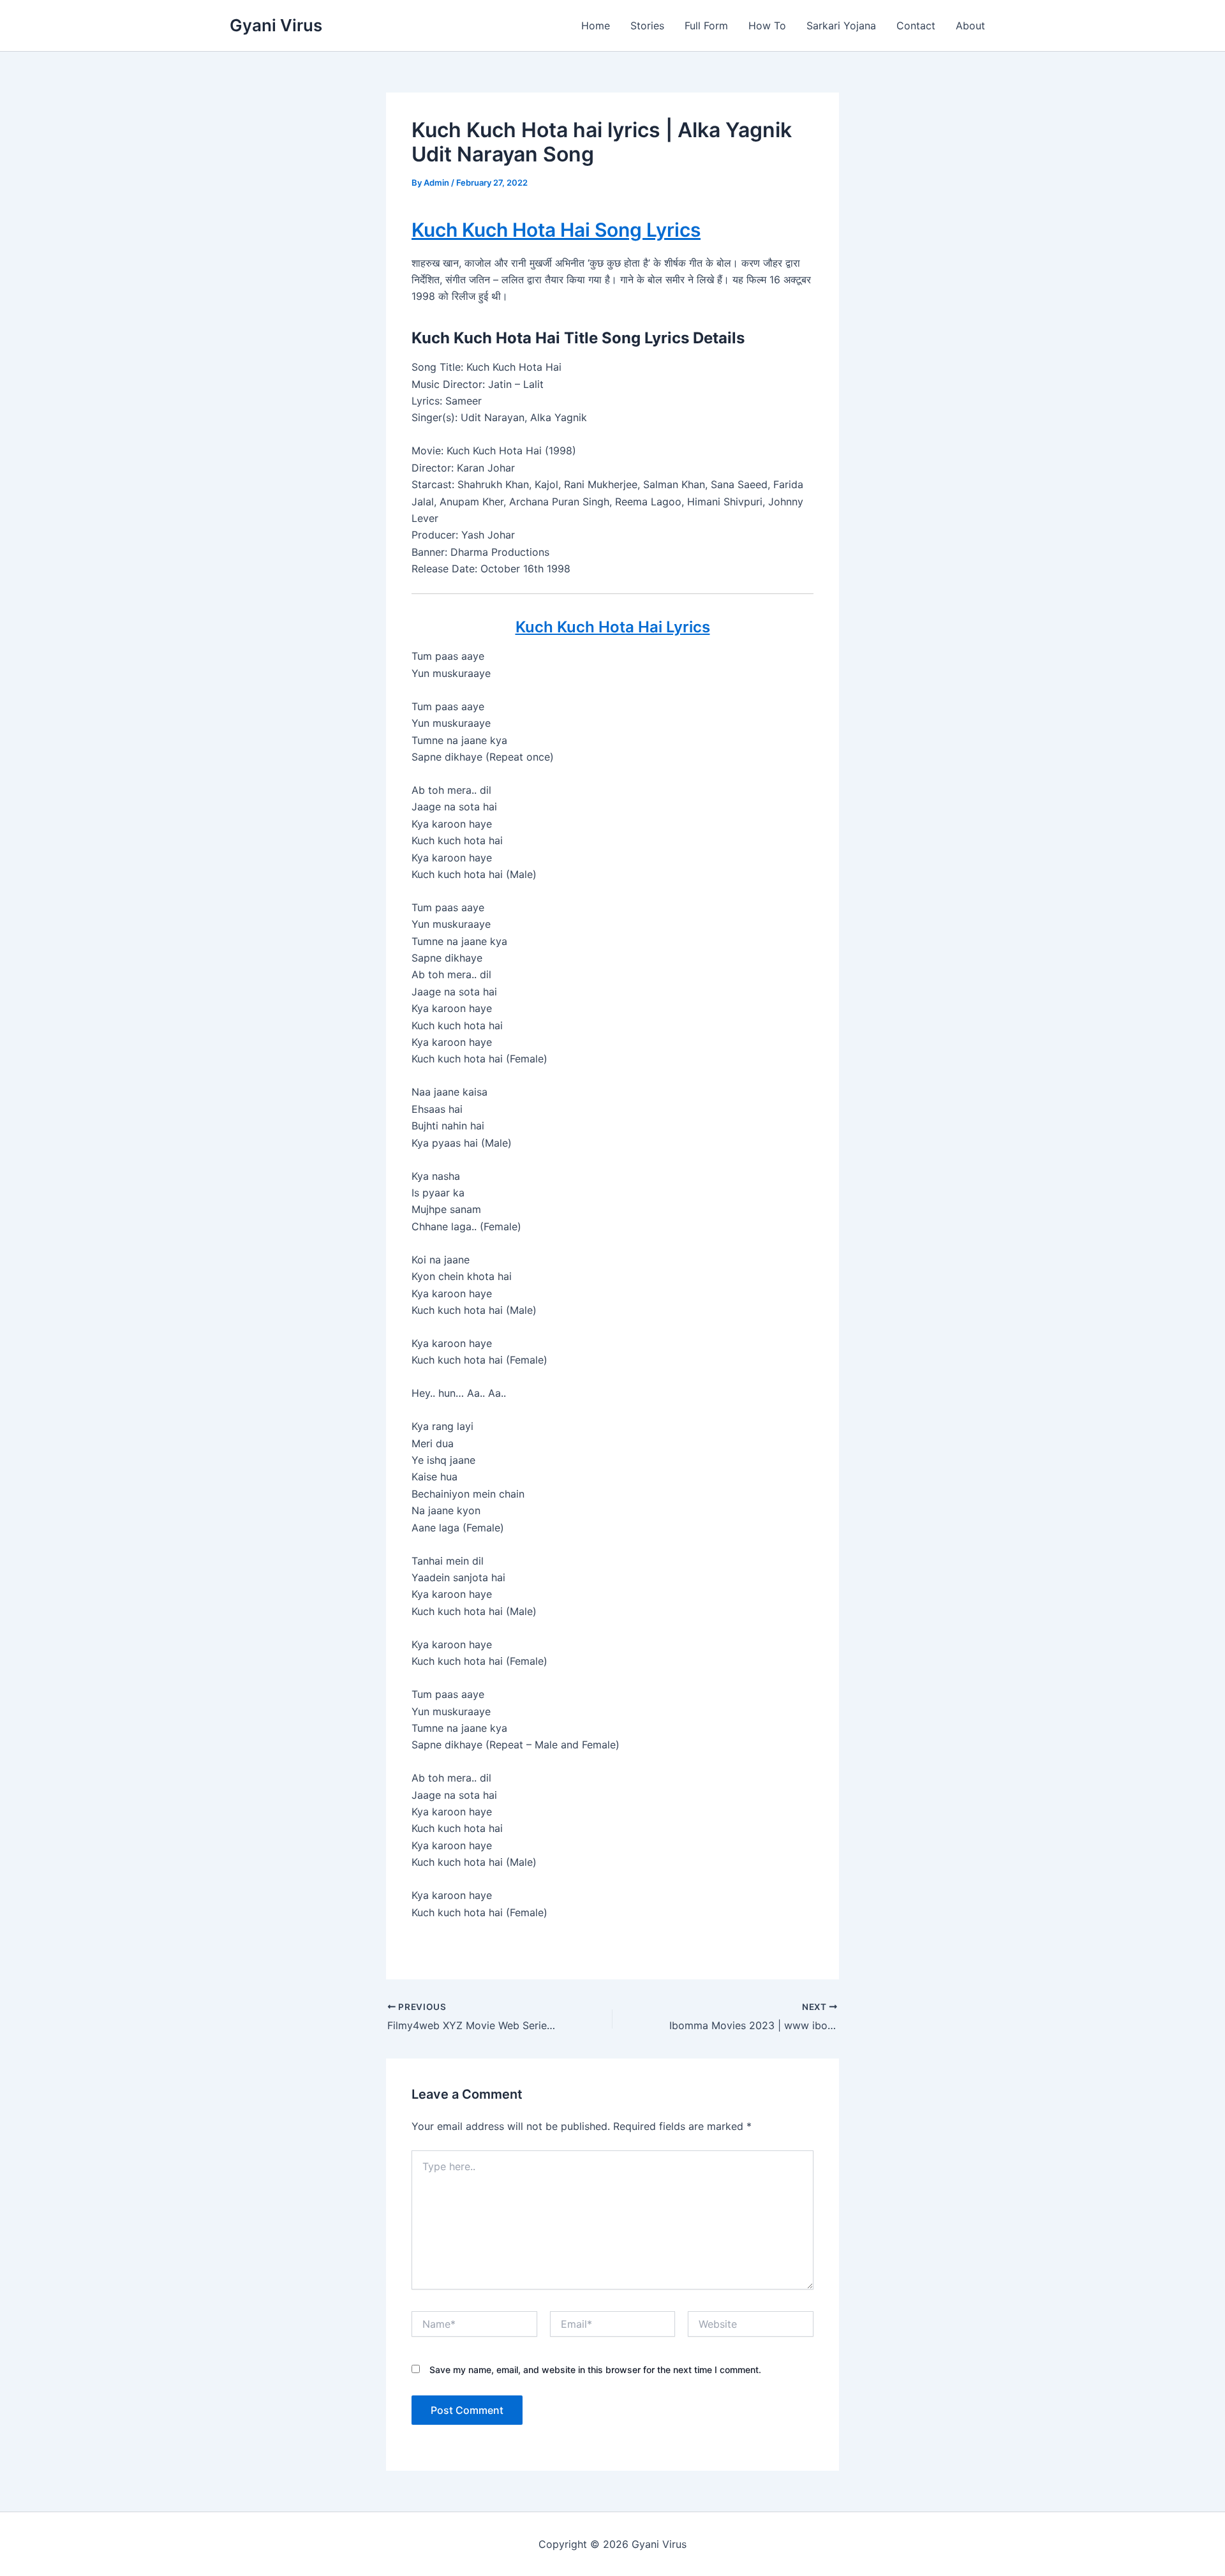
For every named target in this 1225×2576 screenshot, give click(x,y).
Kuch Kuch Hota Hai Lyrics (613, 627)
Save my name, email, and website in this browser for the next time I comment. (595, 2370)
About (970, 26)
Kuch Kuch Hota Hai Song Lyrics (556, 230)
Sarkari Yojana (841, 26)
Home (596, 26)
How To (767, 26)
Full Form (706, 26)
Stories (647, 26)
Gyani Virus (276, 25)
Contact (916, 26)
